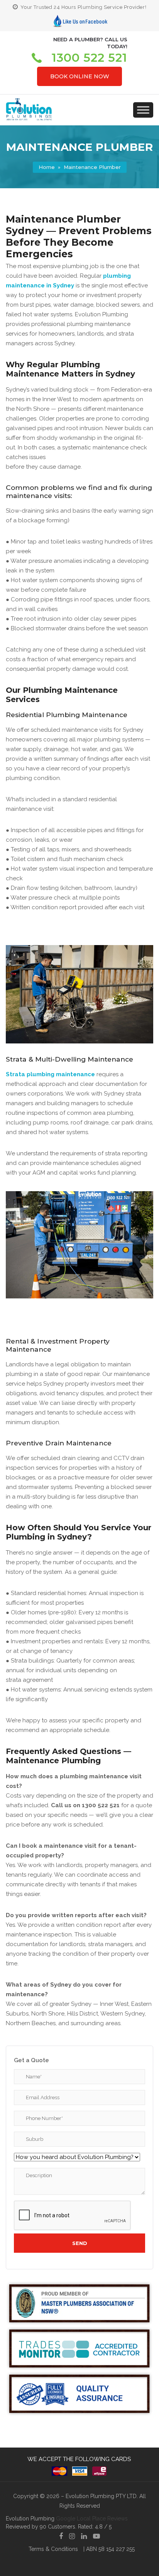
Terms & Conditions (53, 2549)
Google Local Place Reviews (92, 2519)
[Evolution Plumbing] (29, 119)
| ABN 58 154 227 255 (109, 2549)
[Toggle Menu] (143, 110)
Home (47, 167)
